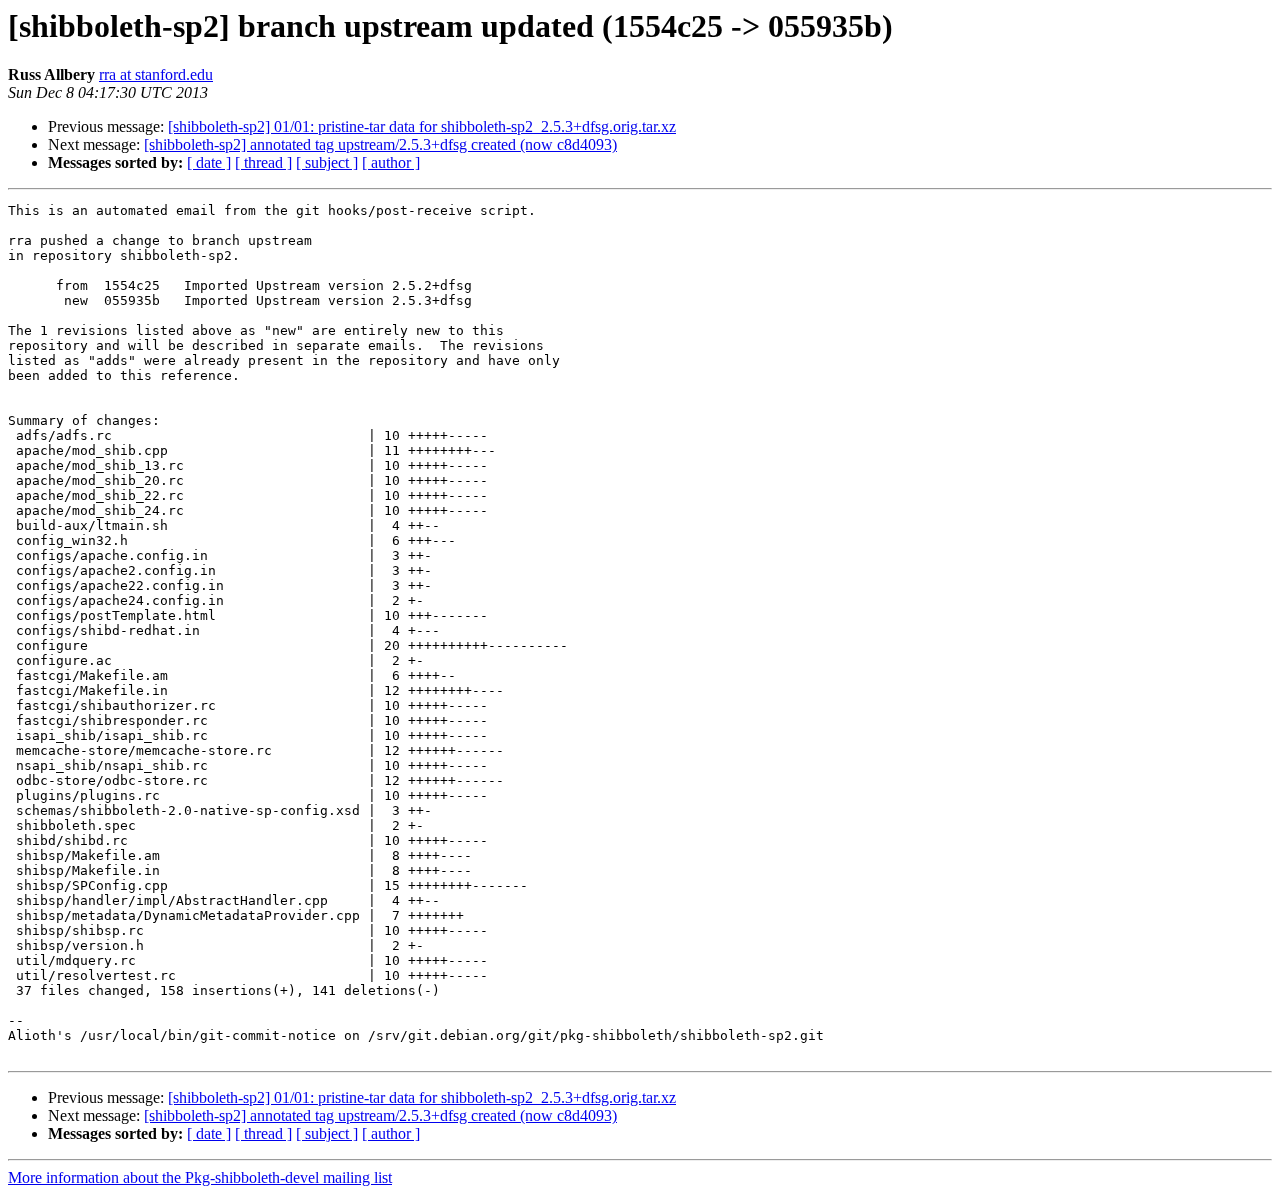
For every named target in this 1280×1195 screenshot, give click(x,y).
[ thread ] (263, 162)
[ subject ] (327, 162)
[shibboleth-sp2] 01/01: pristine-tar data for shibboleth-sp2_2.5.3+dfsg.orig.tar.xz (422, 126)
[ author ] (391, 162)
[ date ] (209, 162)
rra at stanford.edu (156, 74)
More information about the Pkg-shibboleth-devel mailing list (200, 1177)
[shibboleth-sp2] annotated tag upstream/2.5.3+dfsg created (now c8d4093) (380, 144)
